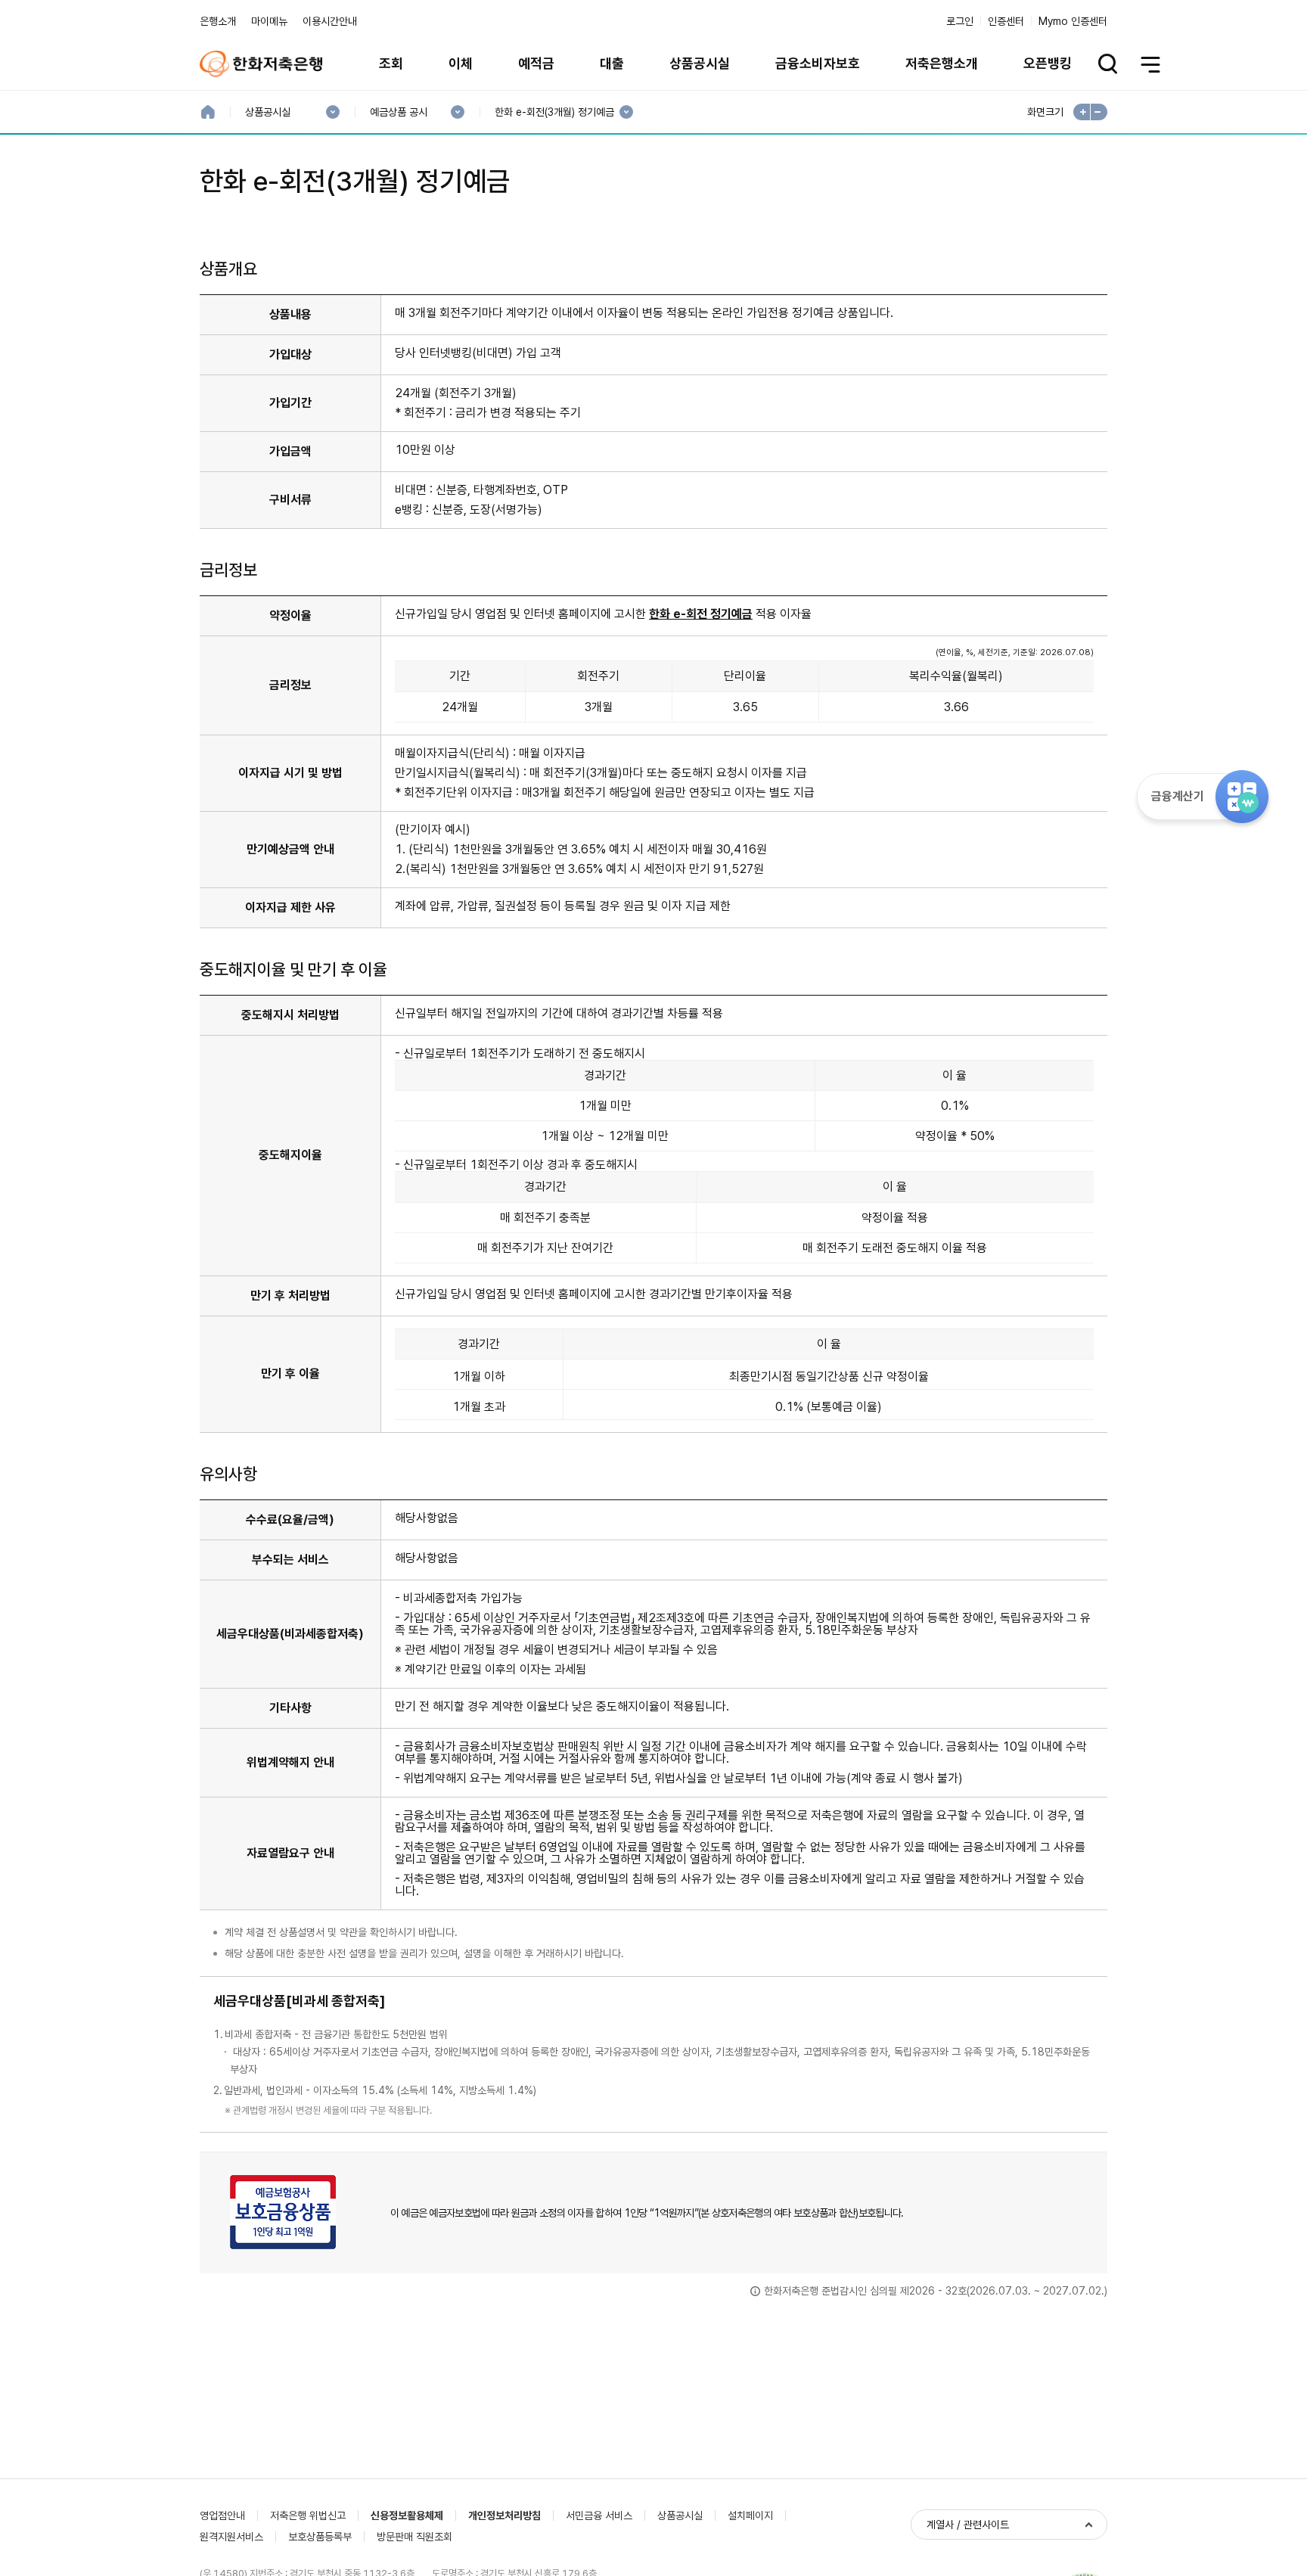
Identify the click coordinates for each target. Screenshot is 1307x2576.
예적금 (536, 63)
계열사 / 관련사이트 (968, 2525)
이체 (461, 63)
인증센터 (1006, 21)
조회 (391, 63)
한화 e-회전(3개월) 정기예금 (554, 112)
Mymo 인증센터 (1073, 21)
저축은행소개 (942, 63)
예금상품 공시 (398, 112)
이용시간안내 (330, 21)
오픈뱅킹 (1048, 63)
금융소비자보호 (818, 63)
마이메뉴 (269, 21)
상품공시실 (700, 63)
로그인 (960, 21)
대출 (612, 63)
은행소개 (218, 21)
